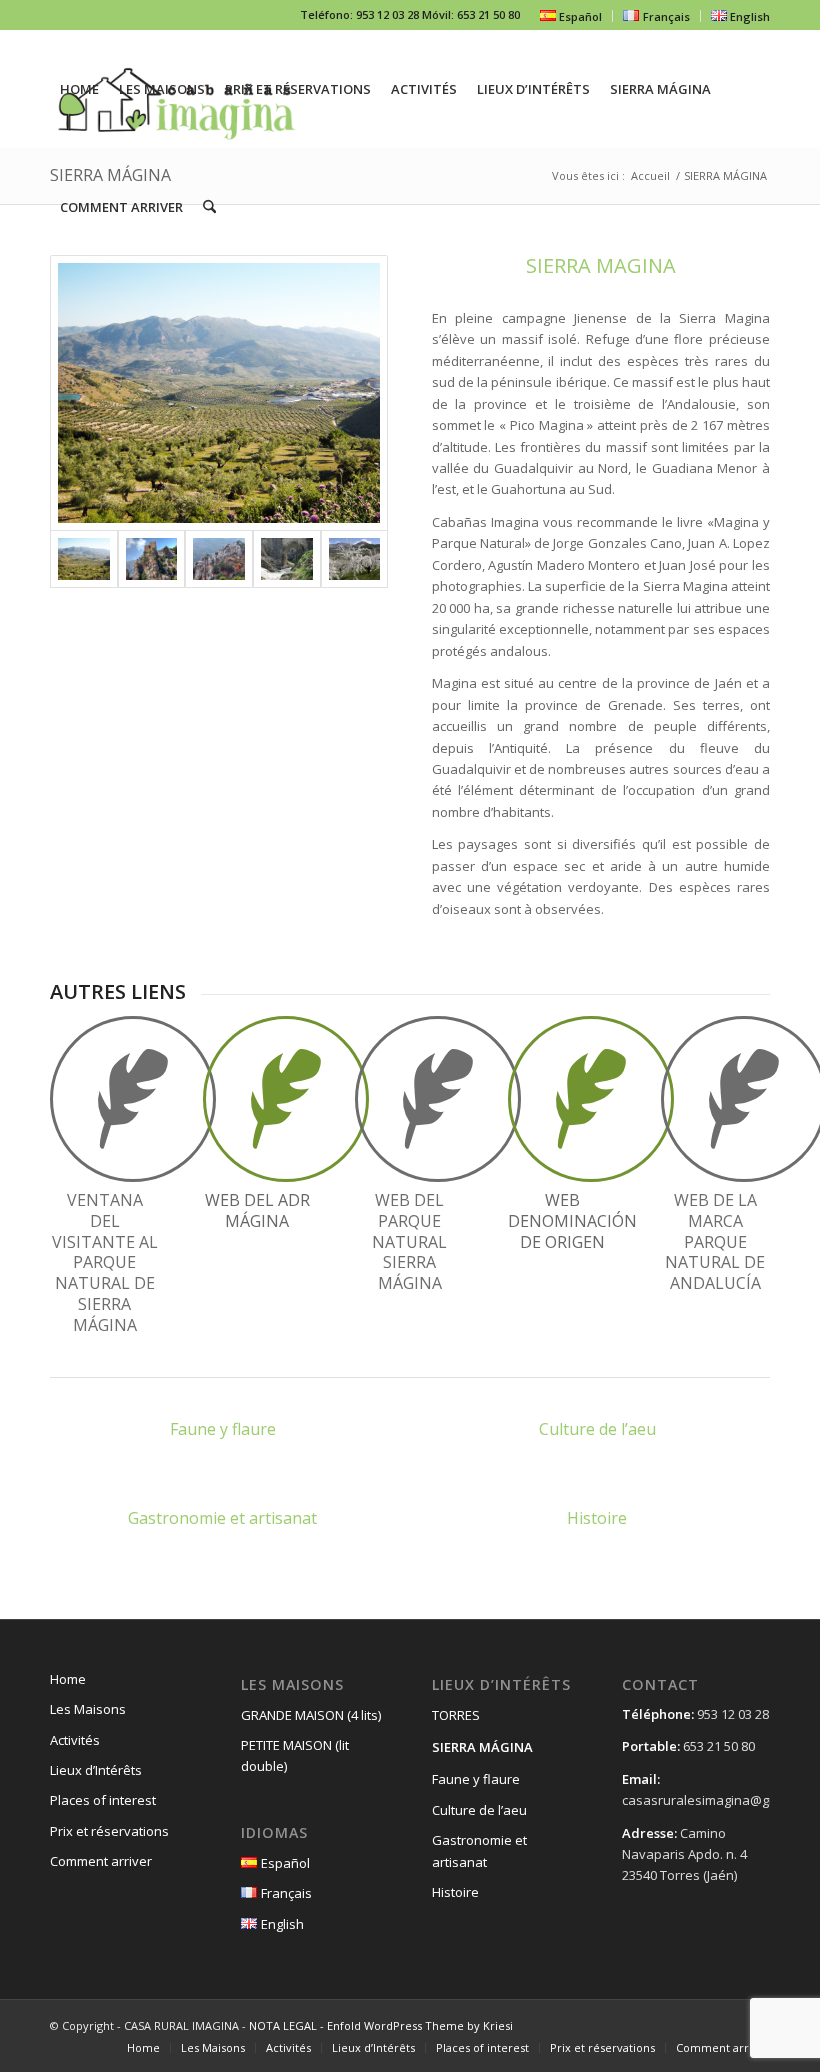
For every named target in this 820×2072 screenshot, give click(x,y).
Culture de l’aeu (479, 1810)
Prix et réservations (109, 1831)
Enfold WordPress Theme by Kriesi (420, 2025)
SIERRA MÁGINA (482, 1747)
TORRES (456, 1715)
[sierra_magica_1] (219, 393)
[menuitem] (571, 16)
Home (68, 1679)
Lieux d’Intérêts (96, 1770)
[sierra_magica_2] (152, 559)
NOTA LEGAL (283, 2025)
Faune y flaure (476, 1779)
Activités (75, 1740)
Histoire (455, 1892)
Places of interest (103, 1800)
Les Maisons (88, 1709)
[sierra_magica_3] (219, 559)
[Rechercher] (209, 207)
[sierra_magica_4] (287, 559)
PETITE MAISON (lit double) (295, 1755)
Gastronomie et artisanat (479, 1850)
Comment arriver (101, 1861)
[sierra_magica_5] (355, 559)
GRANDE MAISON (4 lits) (311, 1715)
